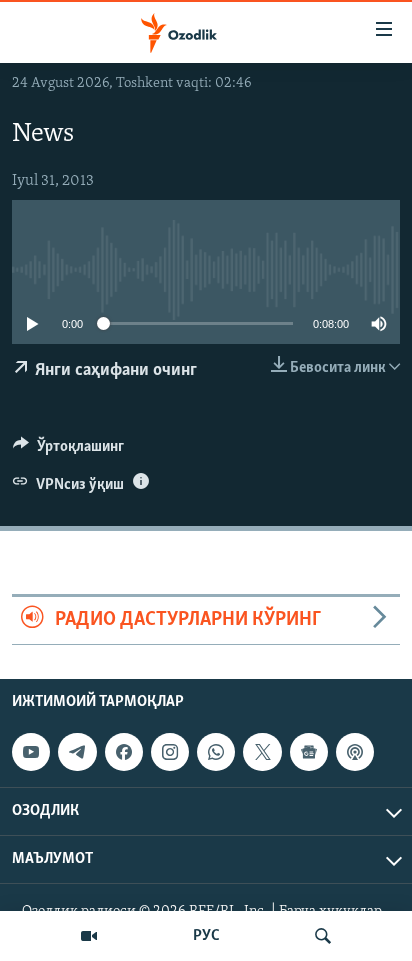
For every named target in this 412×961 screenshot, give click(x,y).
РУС (206, 936)
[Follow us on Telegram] (77, 752)
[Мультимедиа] (89, 936)
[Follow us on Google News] (309, 752)
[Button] (68, 451)
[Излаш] (323, 936)
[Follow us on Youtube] (31, 752)
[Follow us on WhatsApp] (216, 752)
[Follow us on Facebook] (124, 752)
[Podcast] (355, 752)
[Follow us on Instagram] (170, 752)
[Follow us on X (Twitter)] (262, 752)
